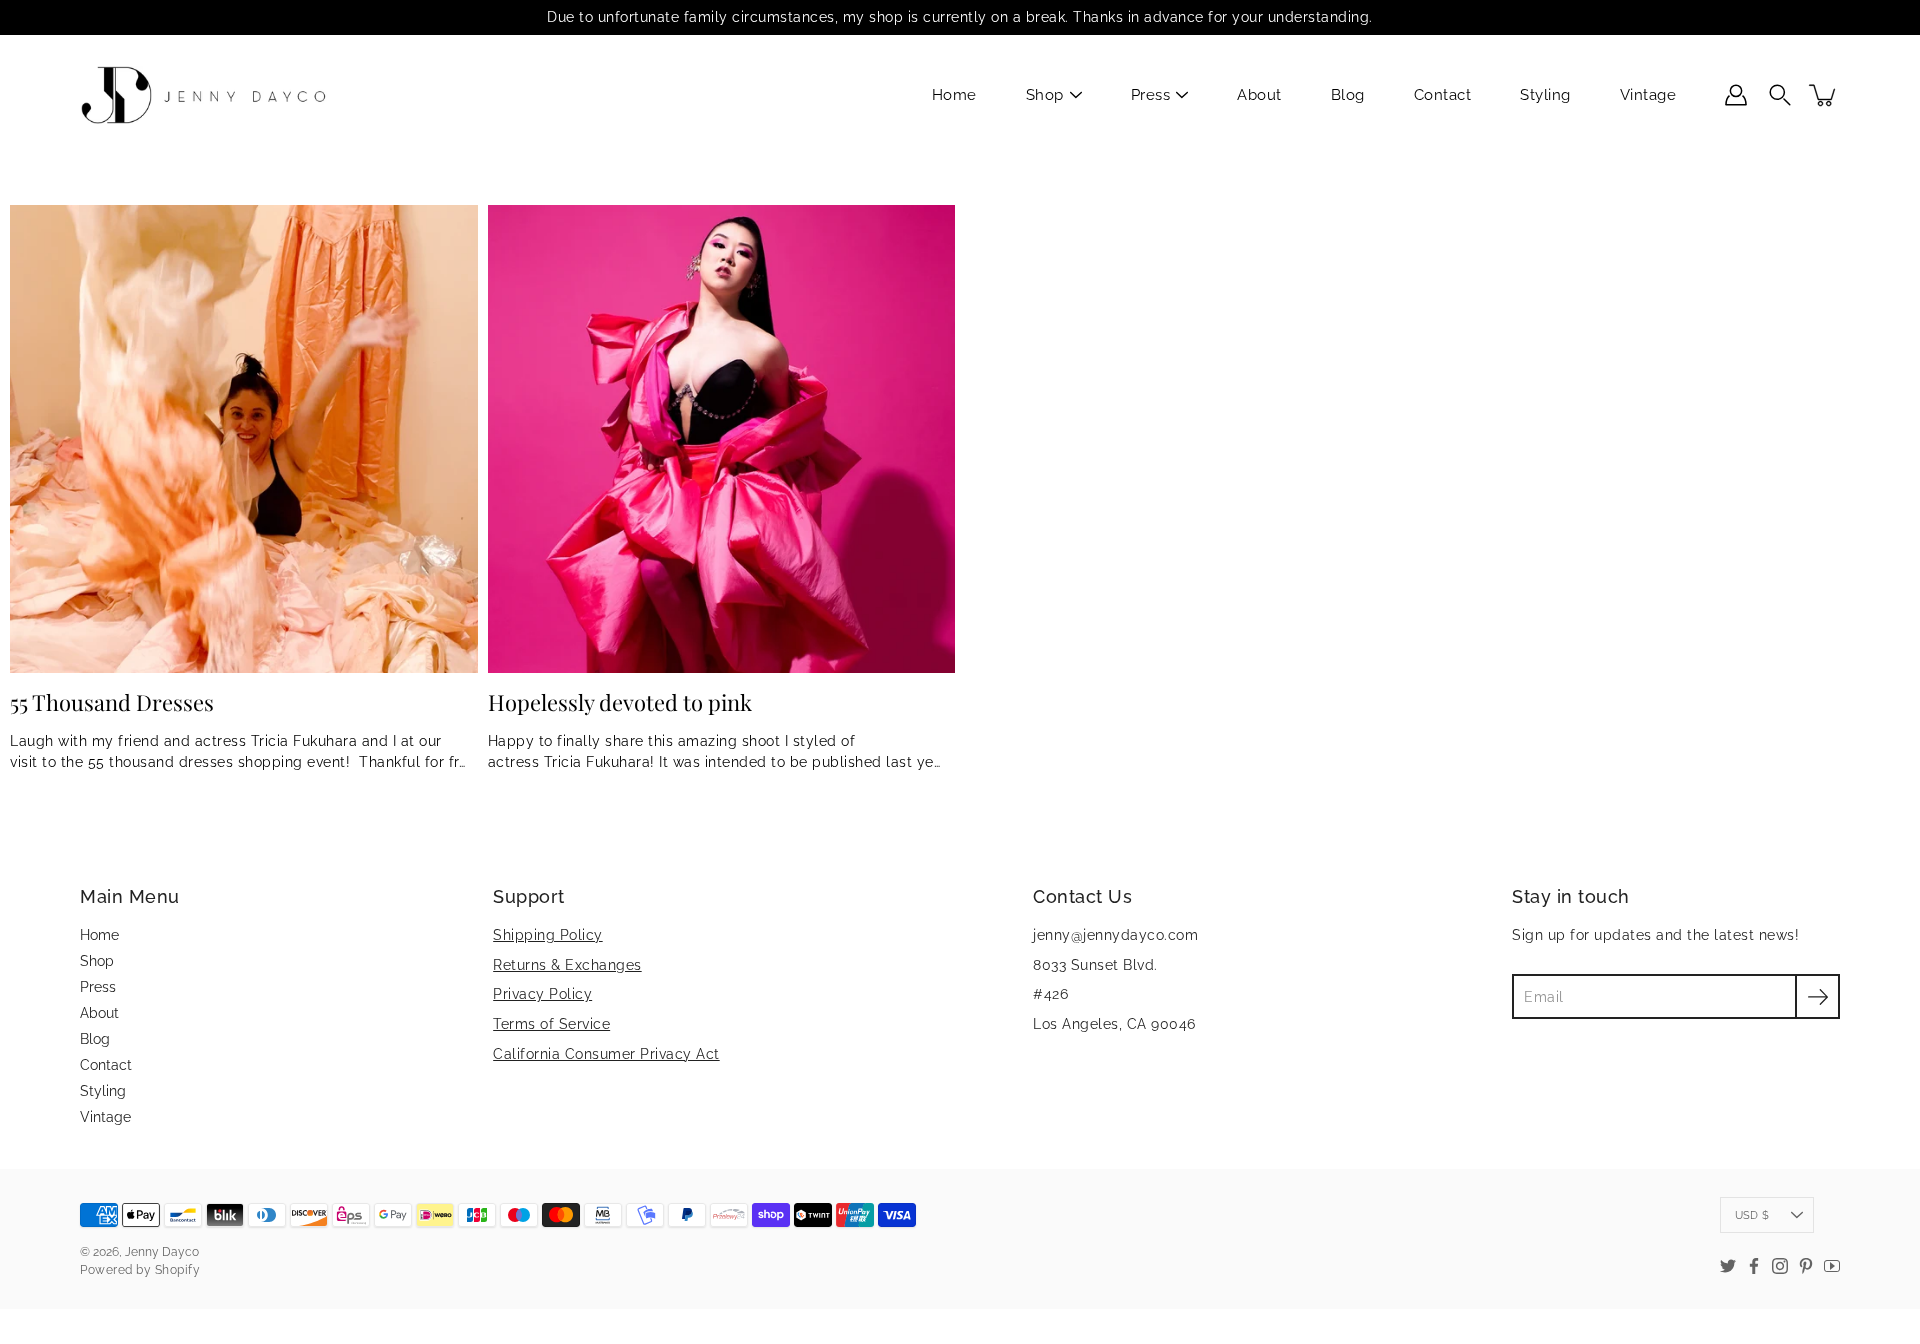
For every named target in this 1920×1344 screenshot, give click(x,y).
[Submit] (1817, 996)
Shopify (178, 1270)
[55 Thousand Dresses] (244, 439)
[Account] (1736, 95)
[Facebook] (1754, 1266)
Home (954, 95)
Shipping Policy (548, 935)
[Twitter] (1728, 1266)
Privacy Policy (542, 994)
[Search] (1780, 95)
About (1259, 95)
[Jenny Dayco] (207, 95)
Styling (1545, 95)
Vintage (1648, 95)
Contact (1443, 95)
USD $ (1752, 1215)
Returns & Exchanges (567, 965)
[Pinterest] (1806, 1266)
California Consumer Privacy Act (606, 1054)
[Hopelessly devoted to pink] (722, 439)
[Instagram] (1780, 1266)
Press (1151, 95)
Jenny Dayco (162, 1252)
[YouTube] (1832, 1266)
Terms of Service (551, 1024)
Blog (1348, 95)
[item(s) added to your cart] (1824, 95)
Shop (1045, 95)
